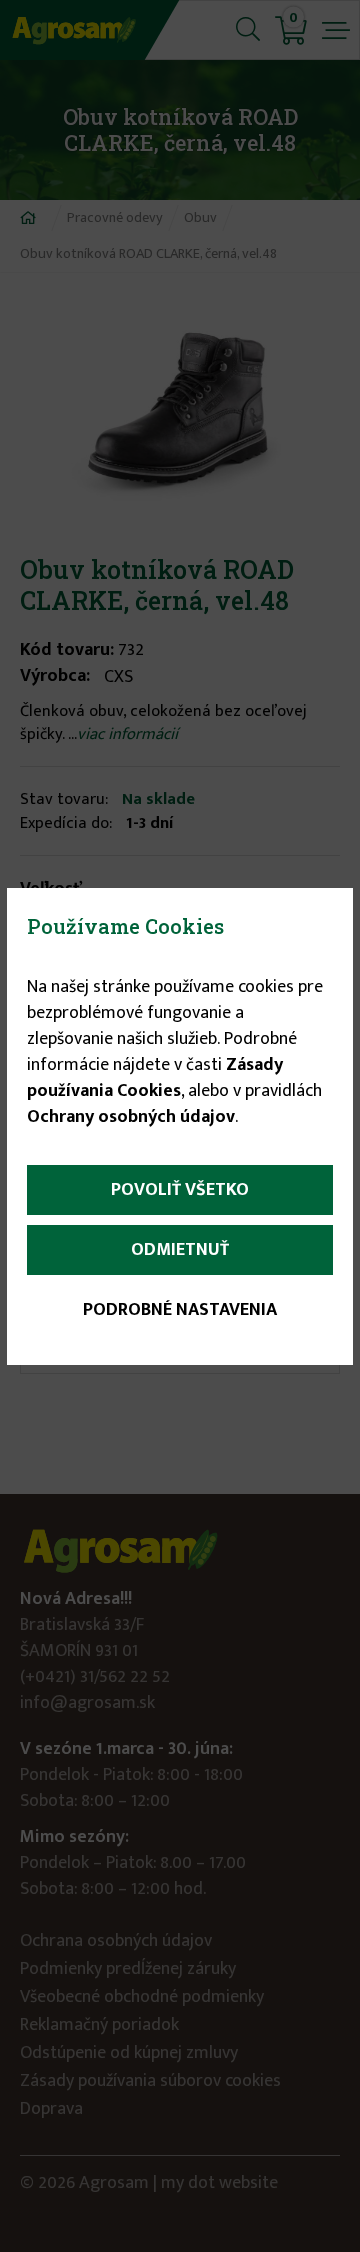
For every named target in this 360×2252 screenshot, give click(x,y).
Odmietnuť (180, 1250)
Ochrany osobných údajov (131, 1117)
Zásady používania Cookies (155, 1078)
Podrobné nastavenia (180, 1310)
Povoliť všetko (180, 1190)
